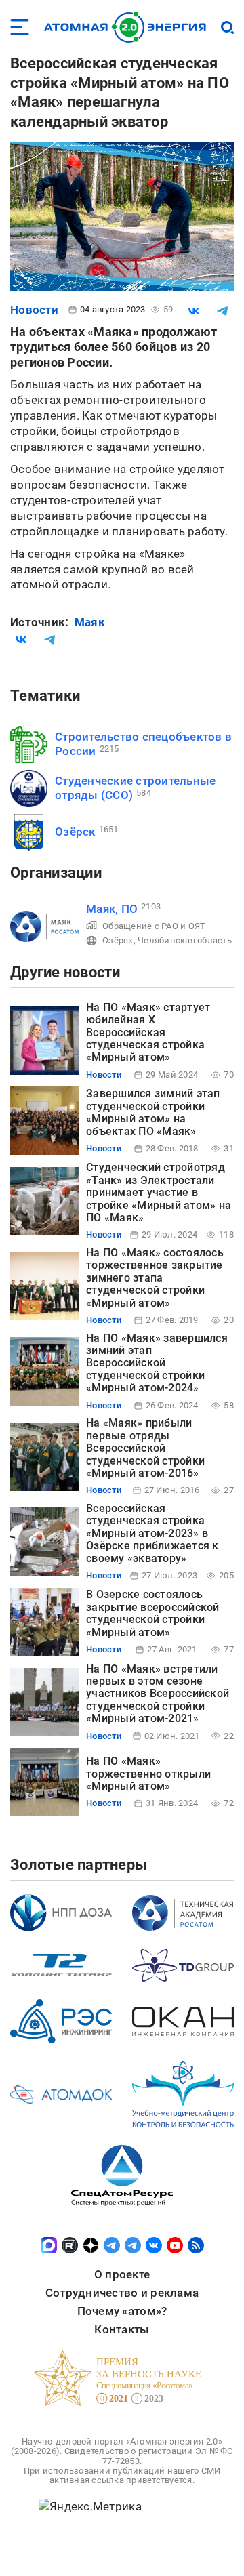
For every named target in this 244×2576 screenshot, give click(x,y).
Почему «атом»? (122, 2311)
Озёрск (75, 832)
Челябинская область (185, 940)
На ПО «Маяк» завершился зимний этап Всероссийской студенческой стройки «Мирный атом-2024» (157, 1363)
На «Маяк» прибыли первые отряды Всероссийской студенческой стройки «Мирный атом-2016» (145, 1448)
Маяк (90, 622)
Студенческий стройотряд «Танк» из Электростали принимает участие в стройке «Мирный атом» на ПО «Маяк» (159, 1192)
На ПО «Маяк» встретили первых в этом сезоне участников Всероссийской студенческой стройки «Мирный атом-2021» (158, 1694)
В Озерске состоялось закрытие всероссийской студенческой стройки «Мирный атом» (153, 1613)
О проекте (122, 2274)
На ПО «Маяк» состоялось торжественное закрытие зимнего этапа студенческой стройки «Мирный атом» (155, 1278)
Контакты (122, 2329)
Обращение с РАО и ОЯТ (154, 926)
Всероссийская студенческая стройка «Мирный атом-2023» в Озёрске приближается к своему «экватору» (152, 1533)
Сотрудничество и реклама (122, 2293)
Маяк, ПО (112, 909)
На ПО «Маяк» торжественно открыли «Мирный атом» (148, 1774)
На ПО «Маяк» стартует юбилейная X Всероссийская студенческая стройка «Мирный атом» (148, 1033)
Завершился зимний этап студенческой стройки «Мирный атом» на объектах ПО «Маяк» (153, 1112)
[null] (194, 311)
